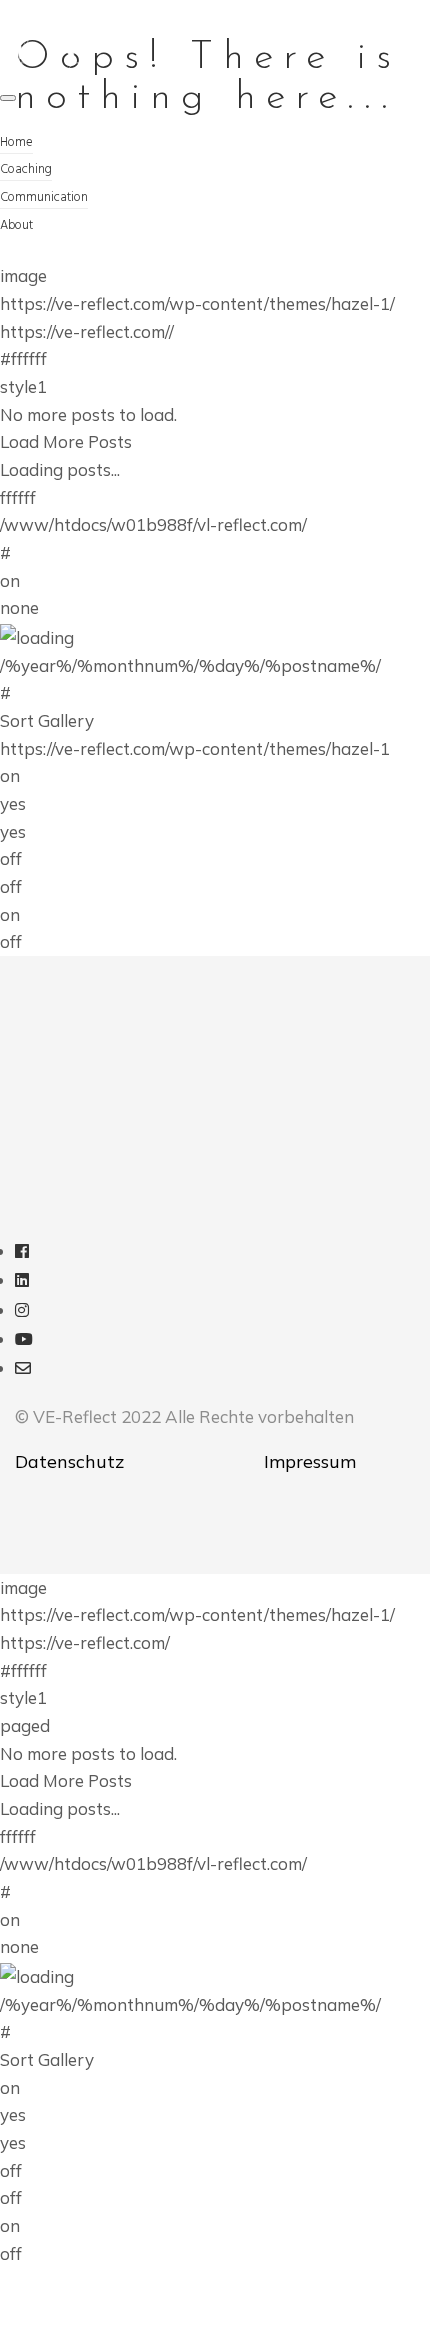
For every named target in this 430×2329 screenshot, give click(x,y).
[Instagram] (22, 1309)
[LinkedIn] (22, 1279)
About (16, 225)
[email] (23, 1367)
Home (16, 142)
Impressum (310, 1461)
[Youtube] (24, 1338)
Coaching (26, 169)
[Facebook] (22, 1250)
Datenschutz (69, 1461)
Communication (44, 197)
